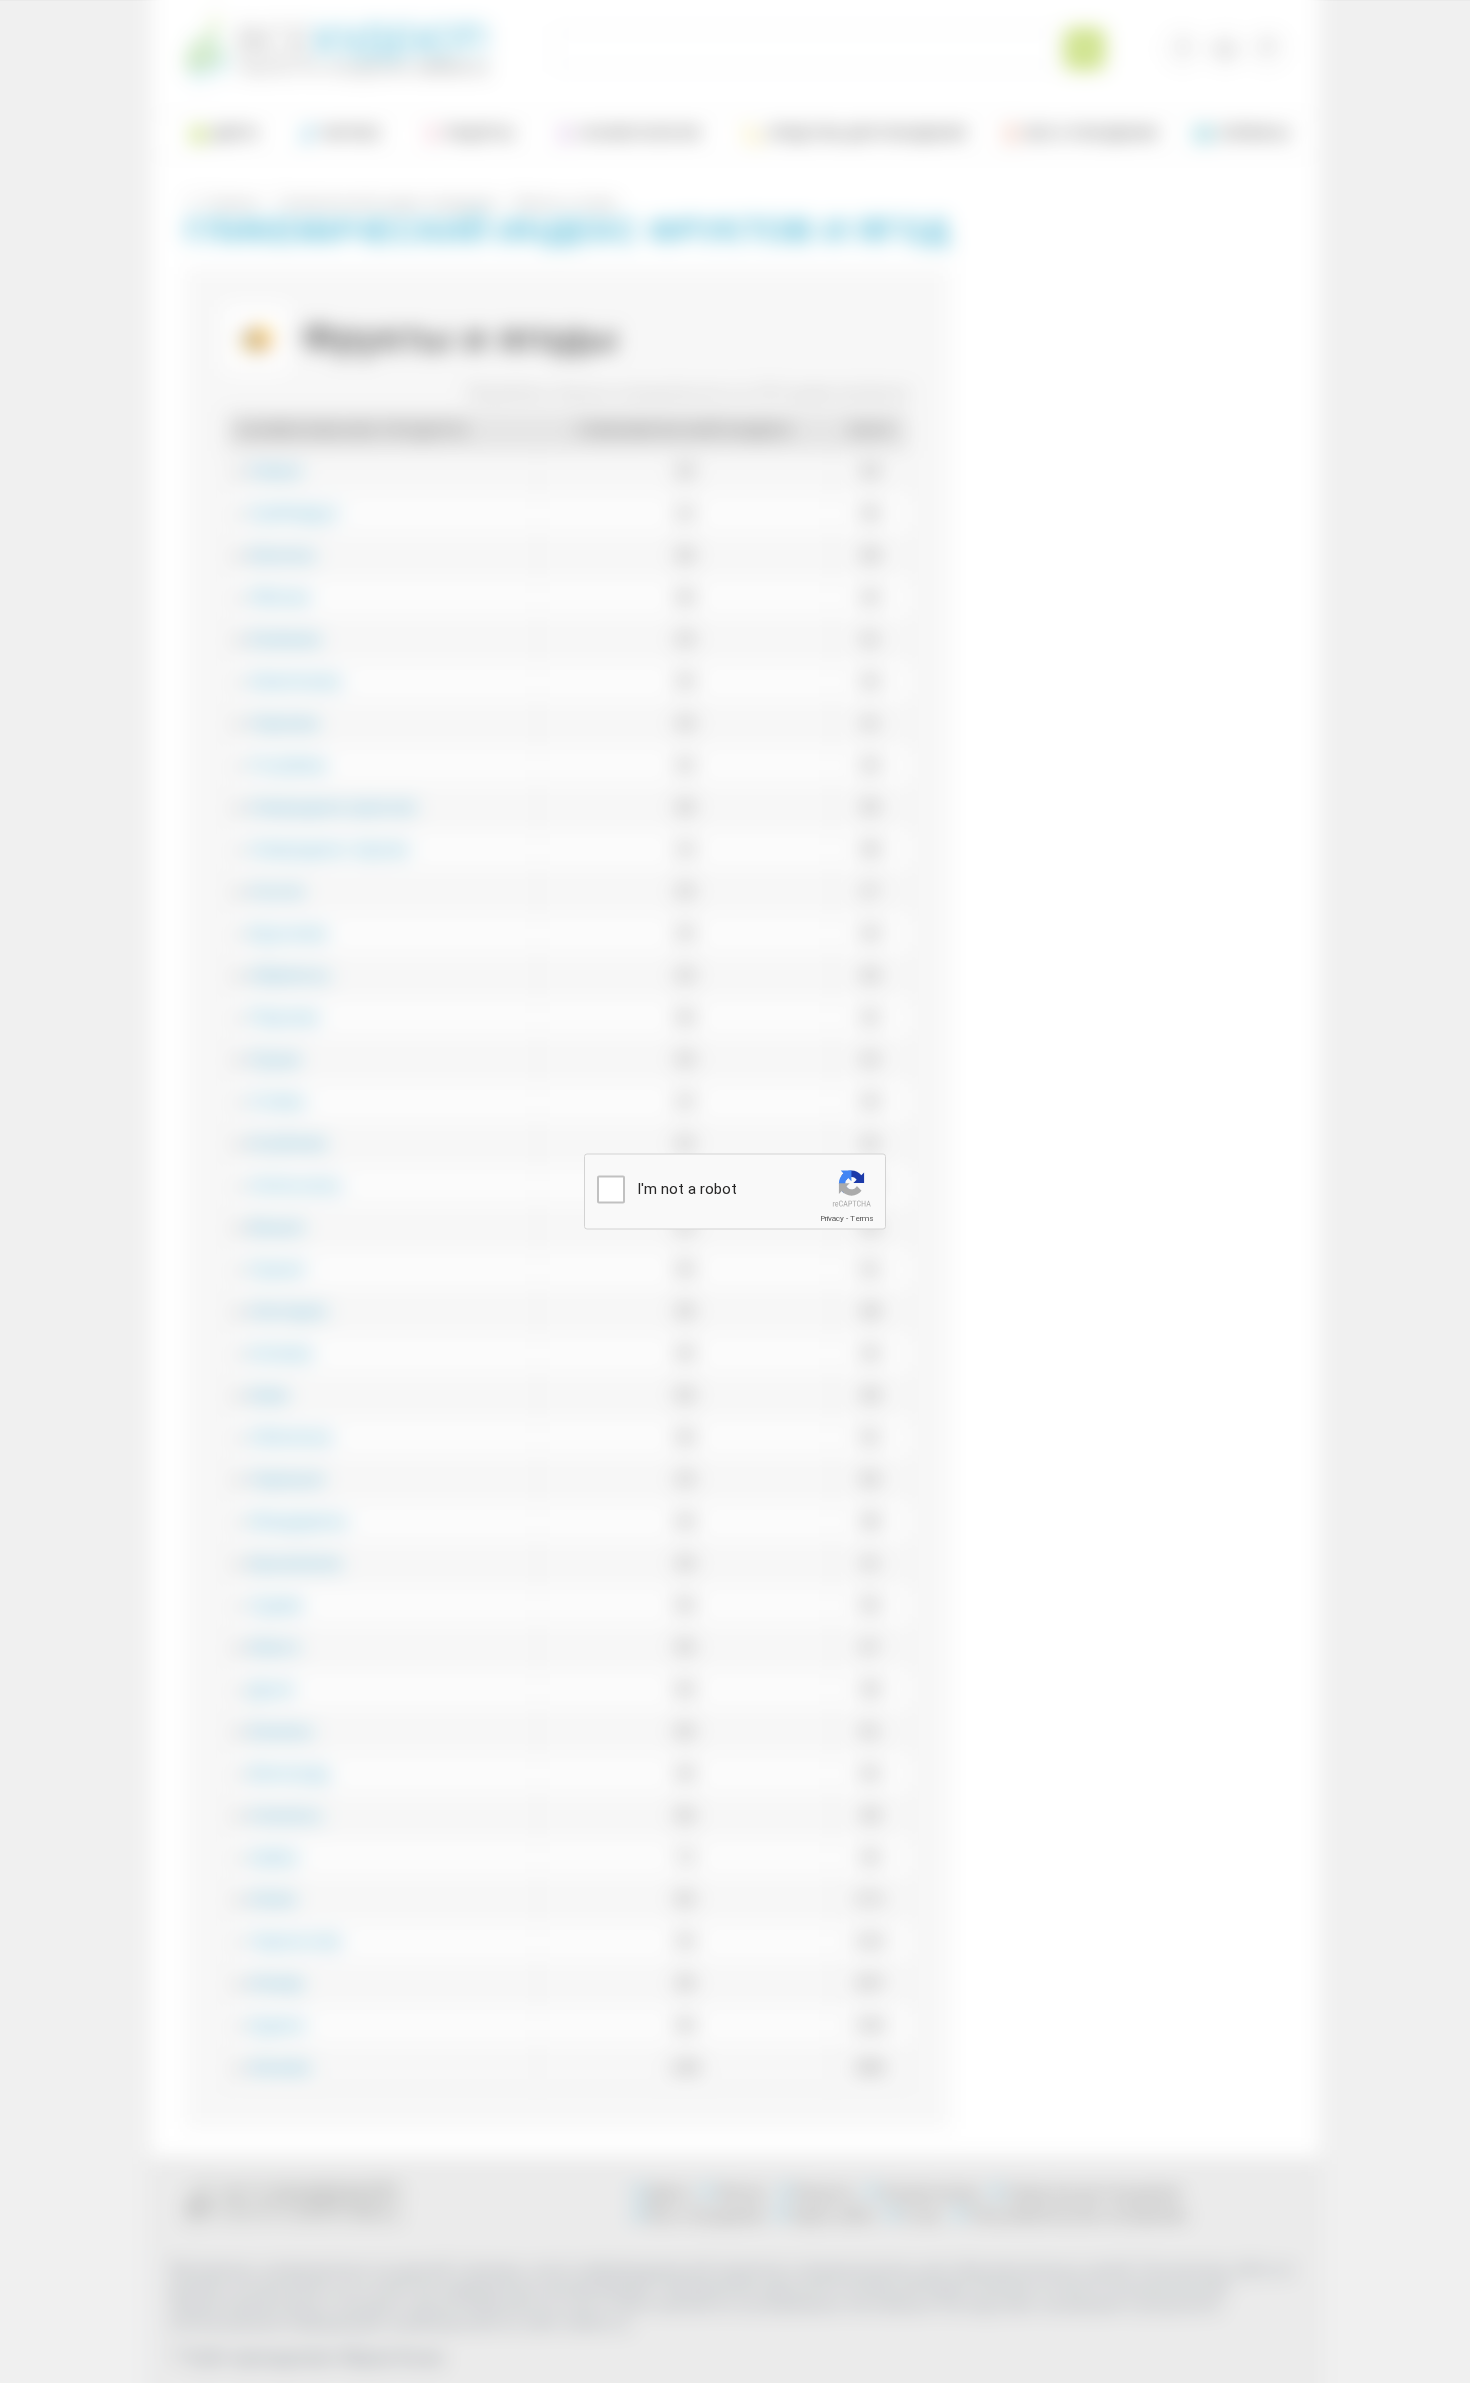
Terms (862, 1218)
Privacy (832, 1218)
